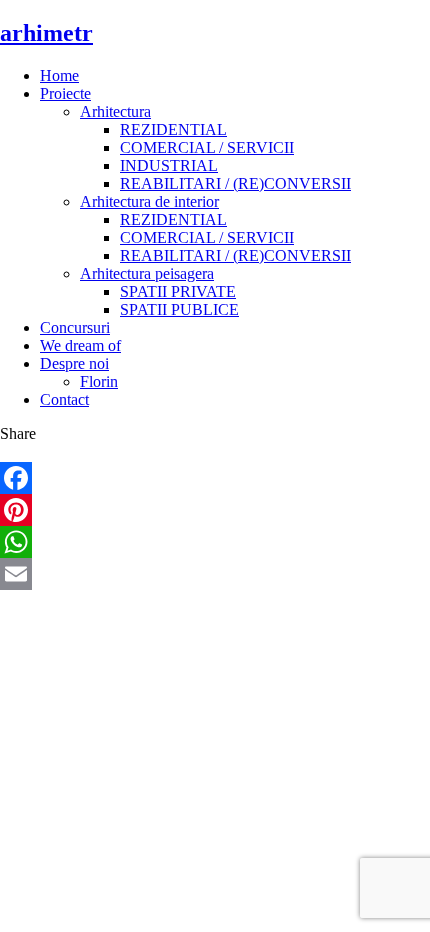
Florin (99, 381)
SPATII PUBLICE (179, 309)
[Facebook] (215, 478)
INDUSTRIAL (169, 165)
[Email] (215, 574)
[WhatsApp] (215, 542)
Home (59, 75)
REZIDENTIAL (173, 129)
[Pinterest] (215, 510)
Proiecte (65, 93)
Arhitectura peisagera (147, 273)
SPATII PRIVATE (178, 291)
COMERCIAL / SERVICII (207, 147)
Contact (64, 399)
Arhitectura (115, 111)
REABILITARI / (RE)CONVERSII (235, 183)
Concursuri (75, 327)
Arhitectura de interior (149, 201)
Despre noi (74, 363)
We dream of (80, 345)
